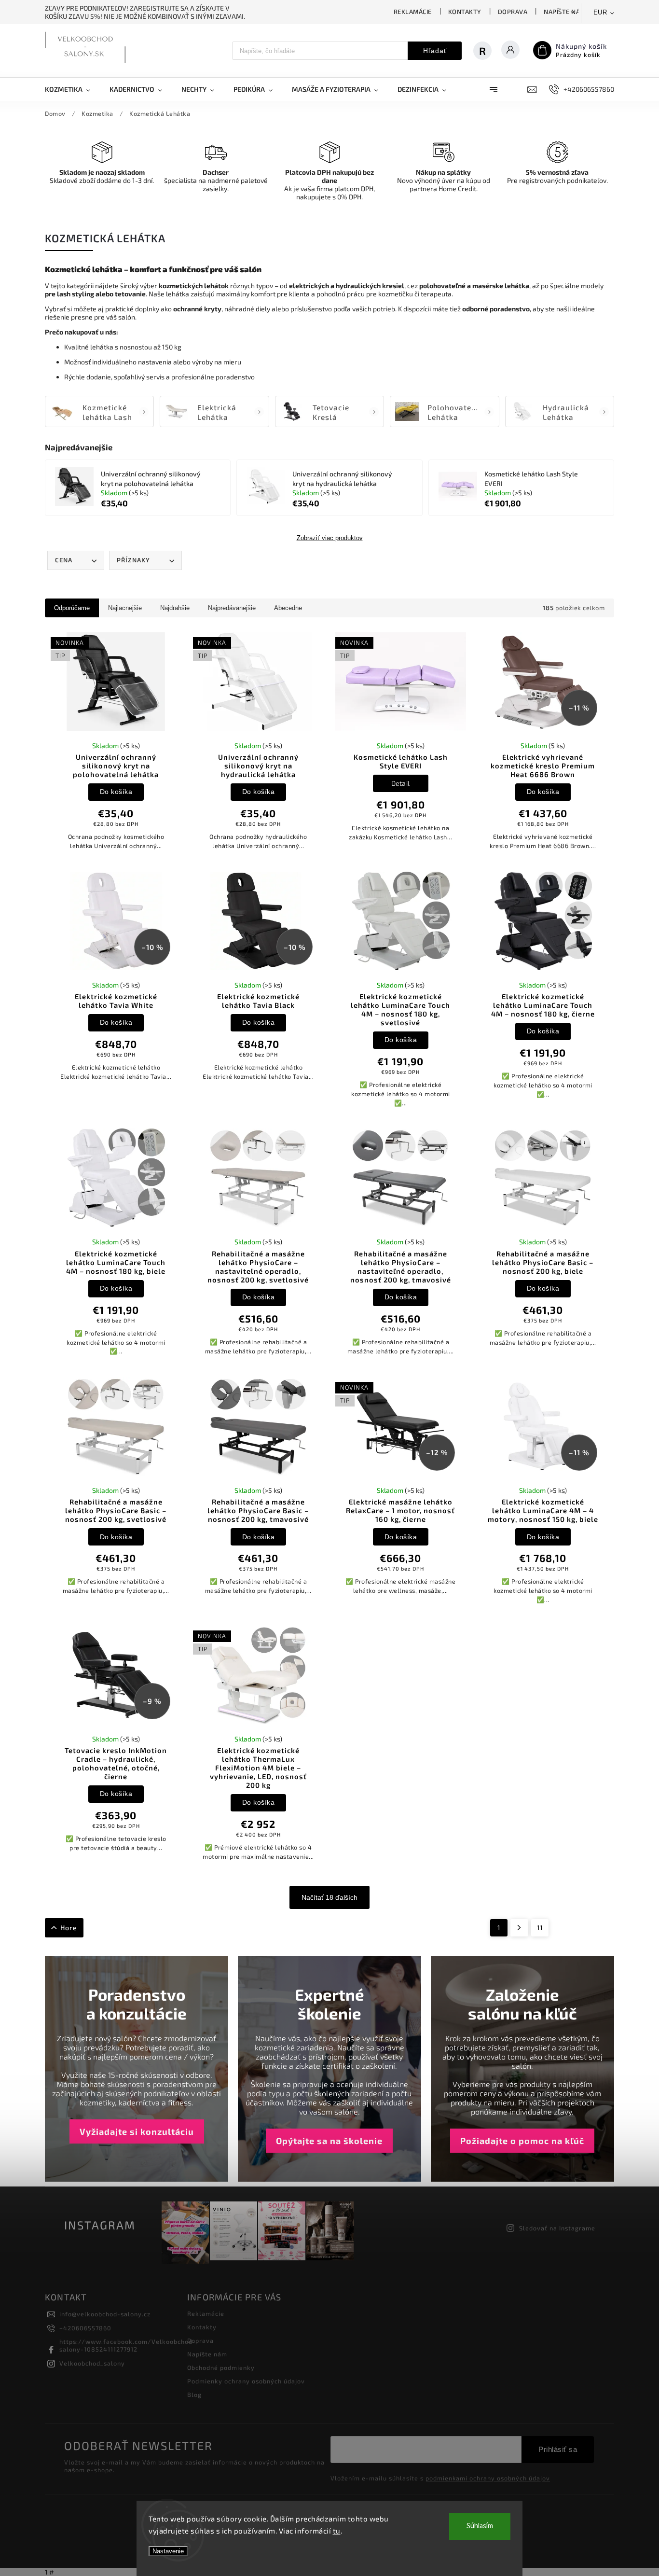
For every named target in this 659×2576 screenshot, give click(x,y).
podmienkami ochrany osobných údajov (488, 2478)
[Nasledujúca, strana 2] (519, 1928)
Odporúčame (72, 608)
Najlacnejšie (125, 608)
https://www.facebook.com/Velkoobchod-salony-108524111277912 (128, 2345)
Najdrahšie (175, 608)
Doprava (513, 12)
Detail (401, 783)
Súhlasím (480, 2526)
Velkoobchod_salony (92, 2363)
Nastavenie (168, 2551)
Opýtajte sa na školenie (329, 2141)
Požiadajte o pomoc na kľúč (522, 2141)
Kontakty (465, 12)
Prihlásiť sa (558, 2449)
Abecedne (288, 608)
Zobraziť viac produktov (330, 538)
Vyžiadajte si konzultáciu (137, 2131)
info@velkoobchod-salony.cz (105, 2314)
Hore (69, 1928)
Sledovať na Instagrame (557, 2228)
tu (337, 2531)
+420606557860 (85, 2328)
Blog (194, 2395)
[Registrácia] (487, 51)
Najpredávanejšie (232, 608)
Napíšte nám (565, 12)
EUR (600, 12)
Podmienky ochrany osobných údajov (246, 2381)
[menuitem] (72, 89)
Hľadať (435, 51)
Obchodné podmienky (221, 2367)
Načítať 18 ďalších (329, 1897)
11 (540, 1928)
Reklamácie (413, 12)
